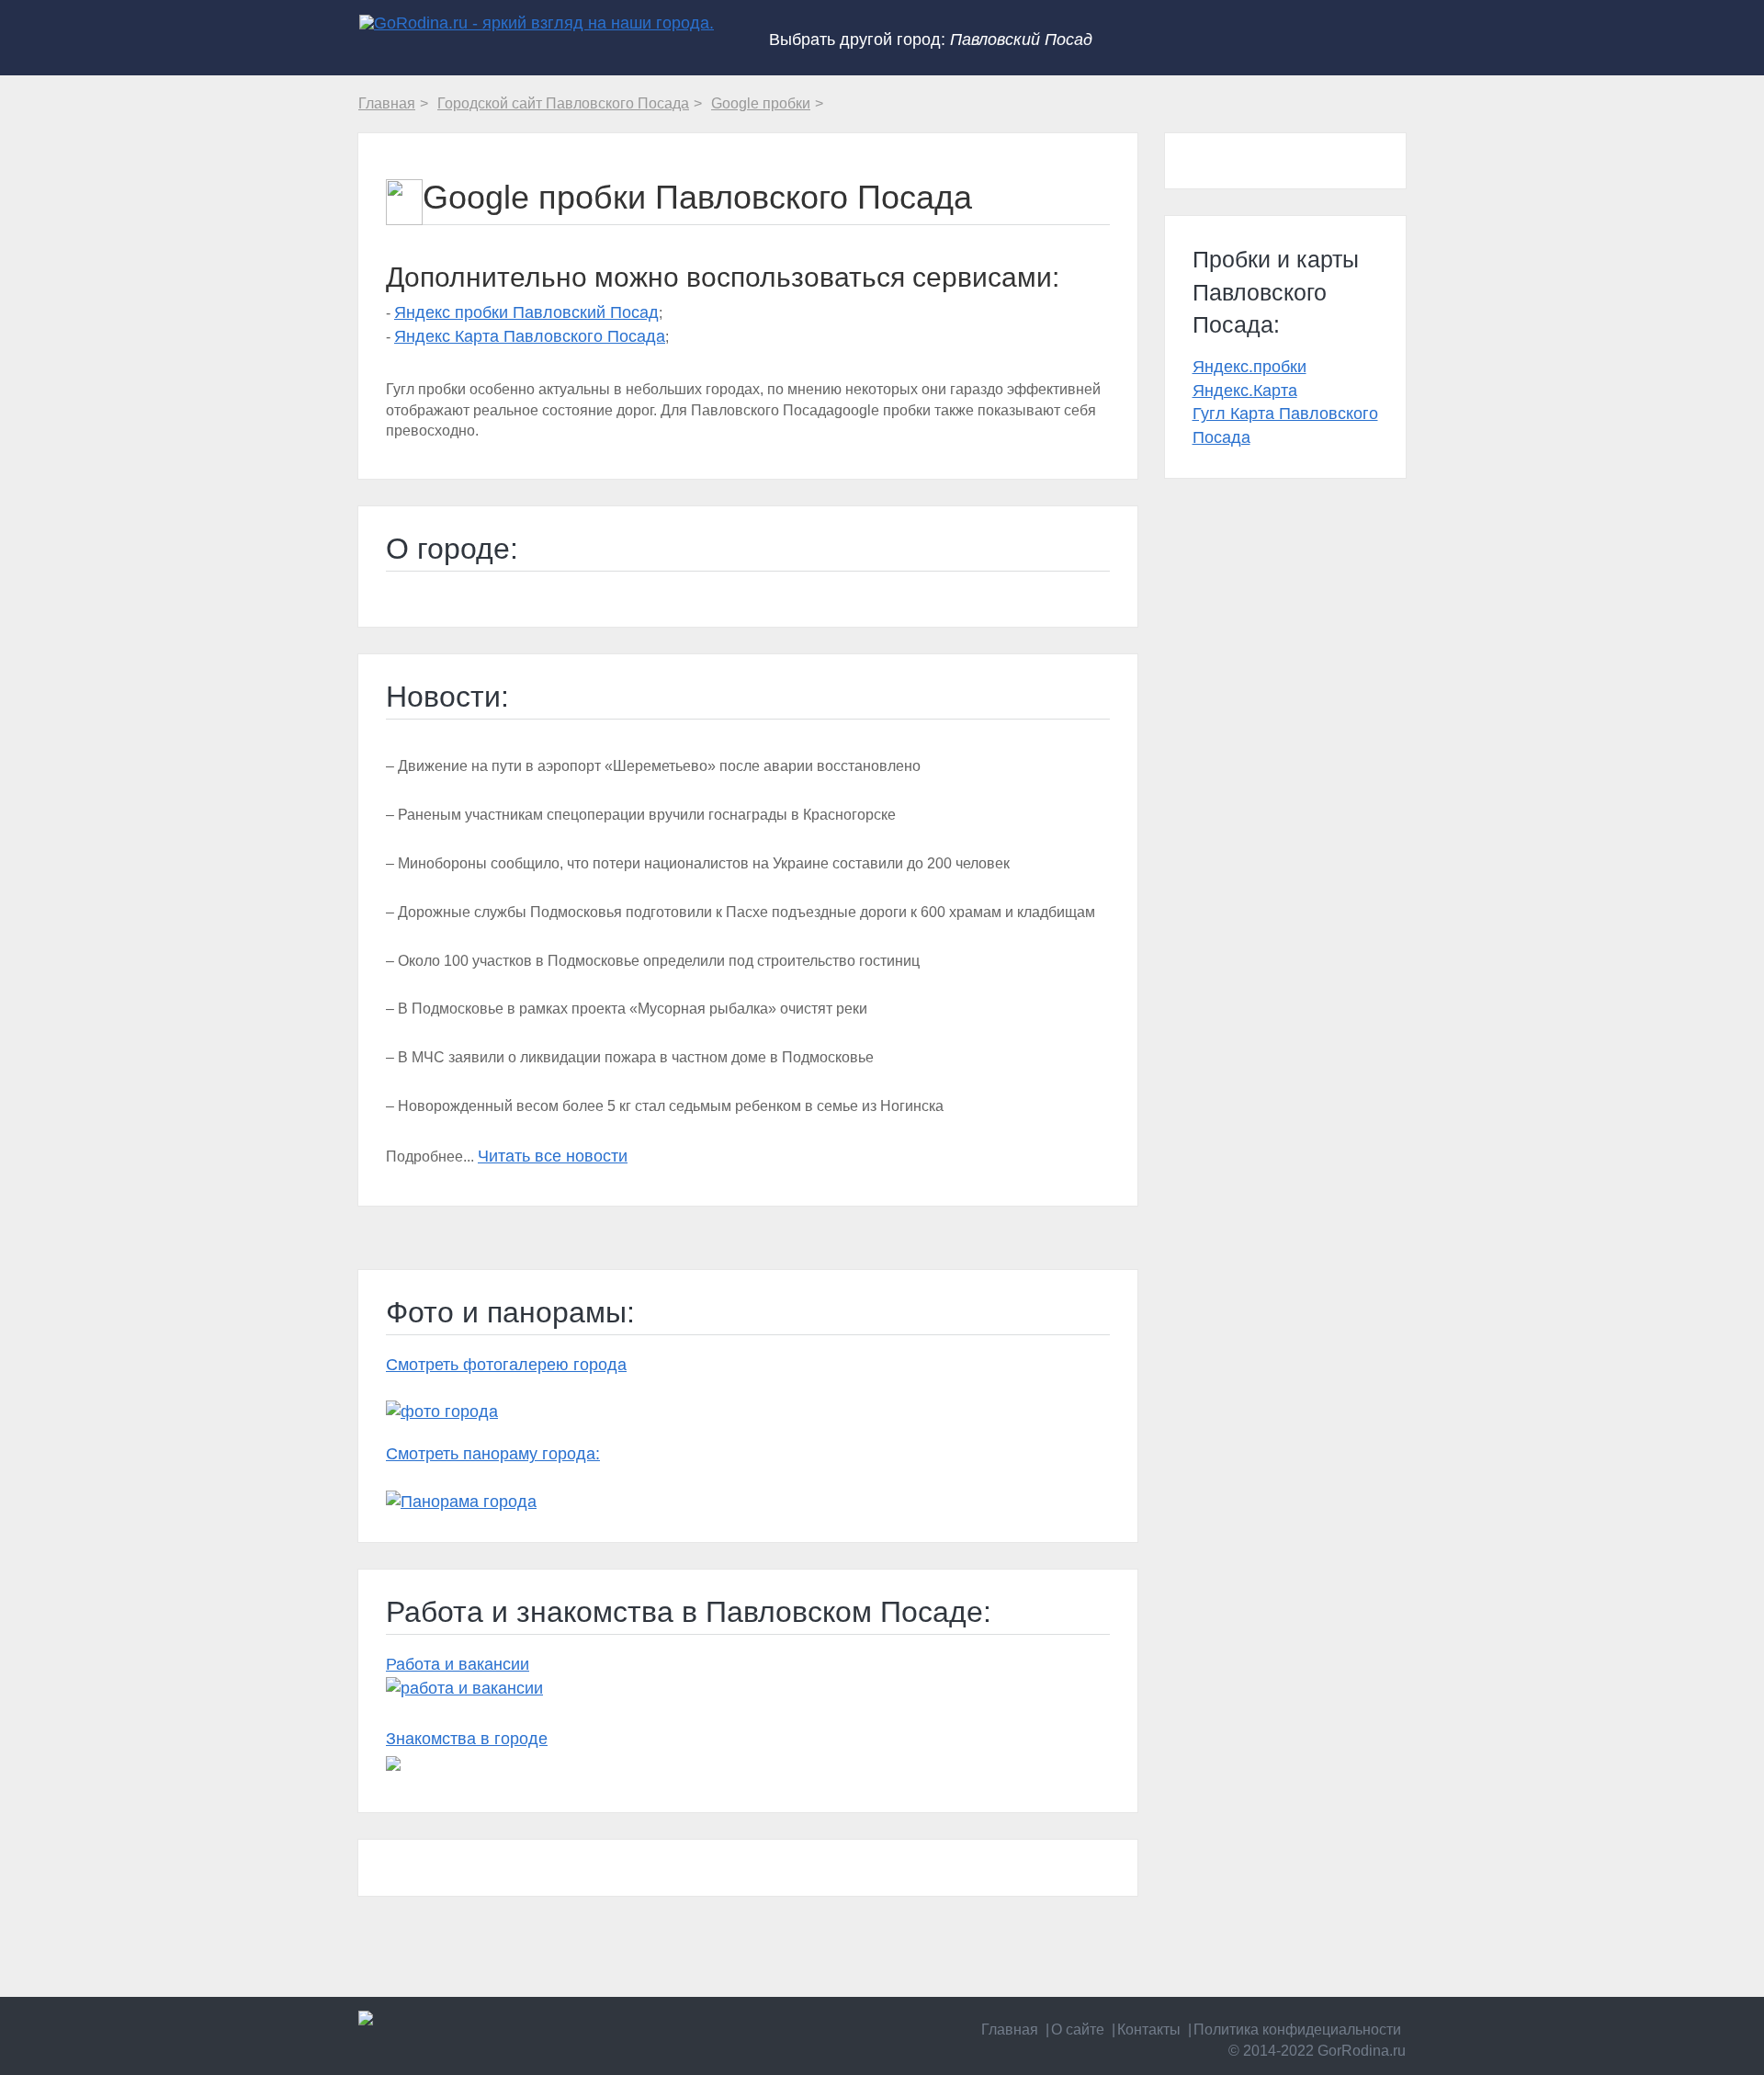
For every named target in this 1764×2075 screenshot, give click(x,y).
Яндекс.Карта (1245, 391)
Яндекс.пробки (1249, 367)
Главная (1010, 2030)
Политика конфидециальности (1297, 2030)
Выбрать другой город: (931, 40)
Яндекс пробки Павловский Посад (526, 312)
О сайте (1078, 2030)
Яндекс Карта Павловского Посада (530, 336)
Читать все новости (553, 1156)
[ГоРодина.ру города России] (479, 2018)
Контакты (1149, 2030)
